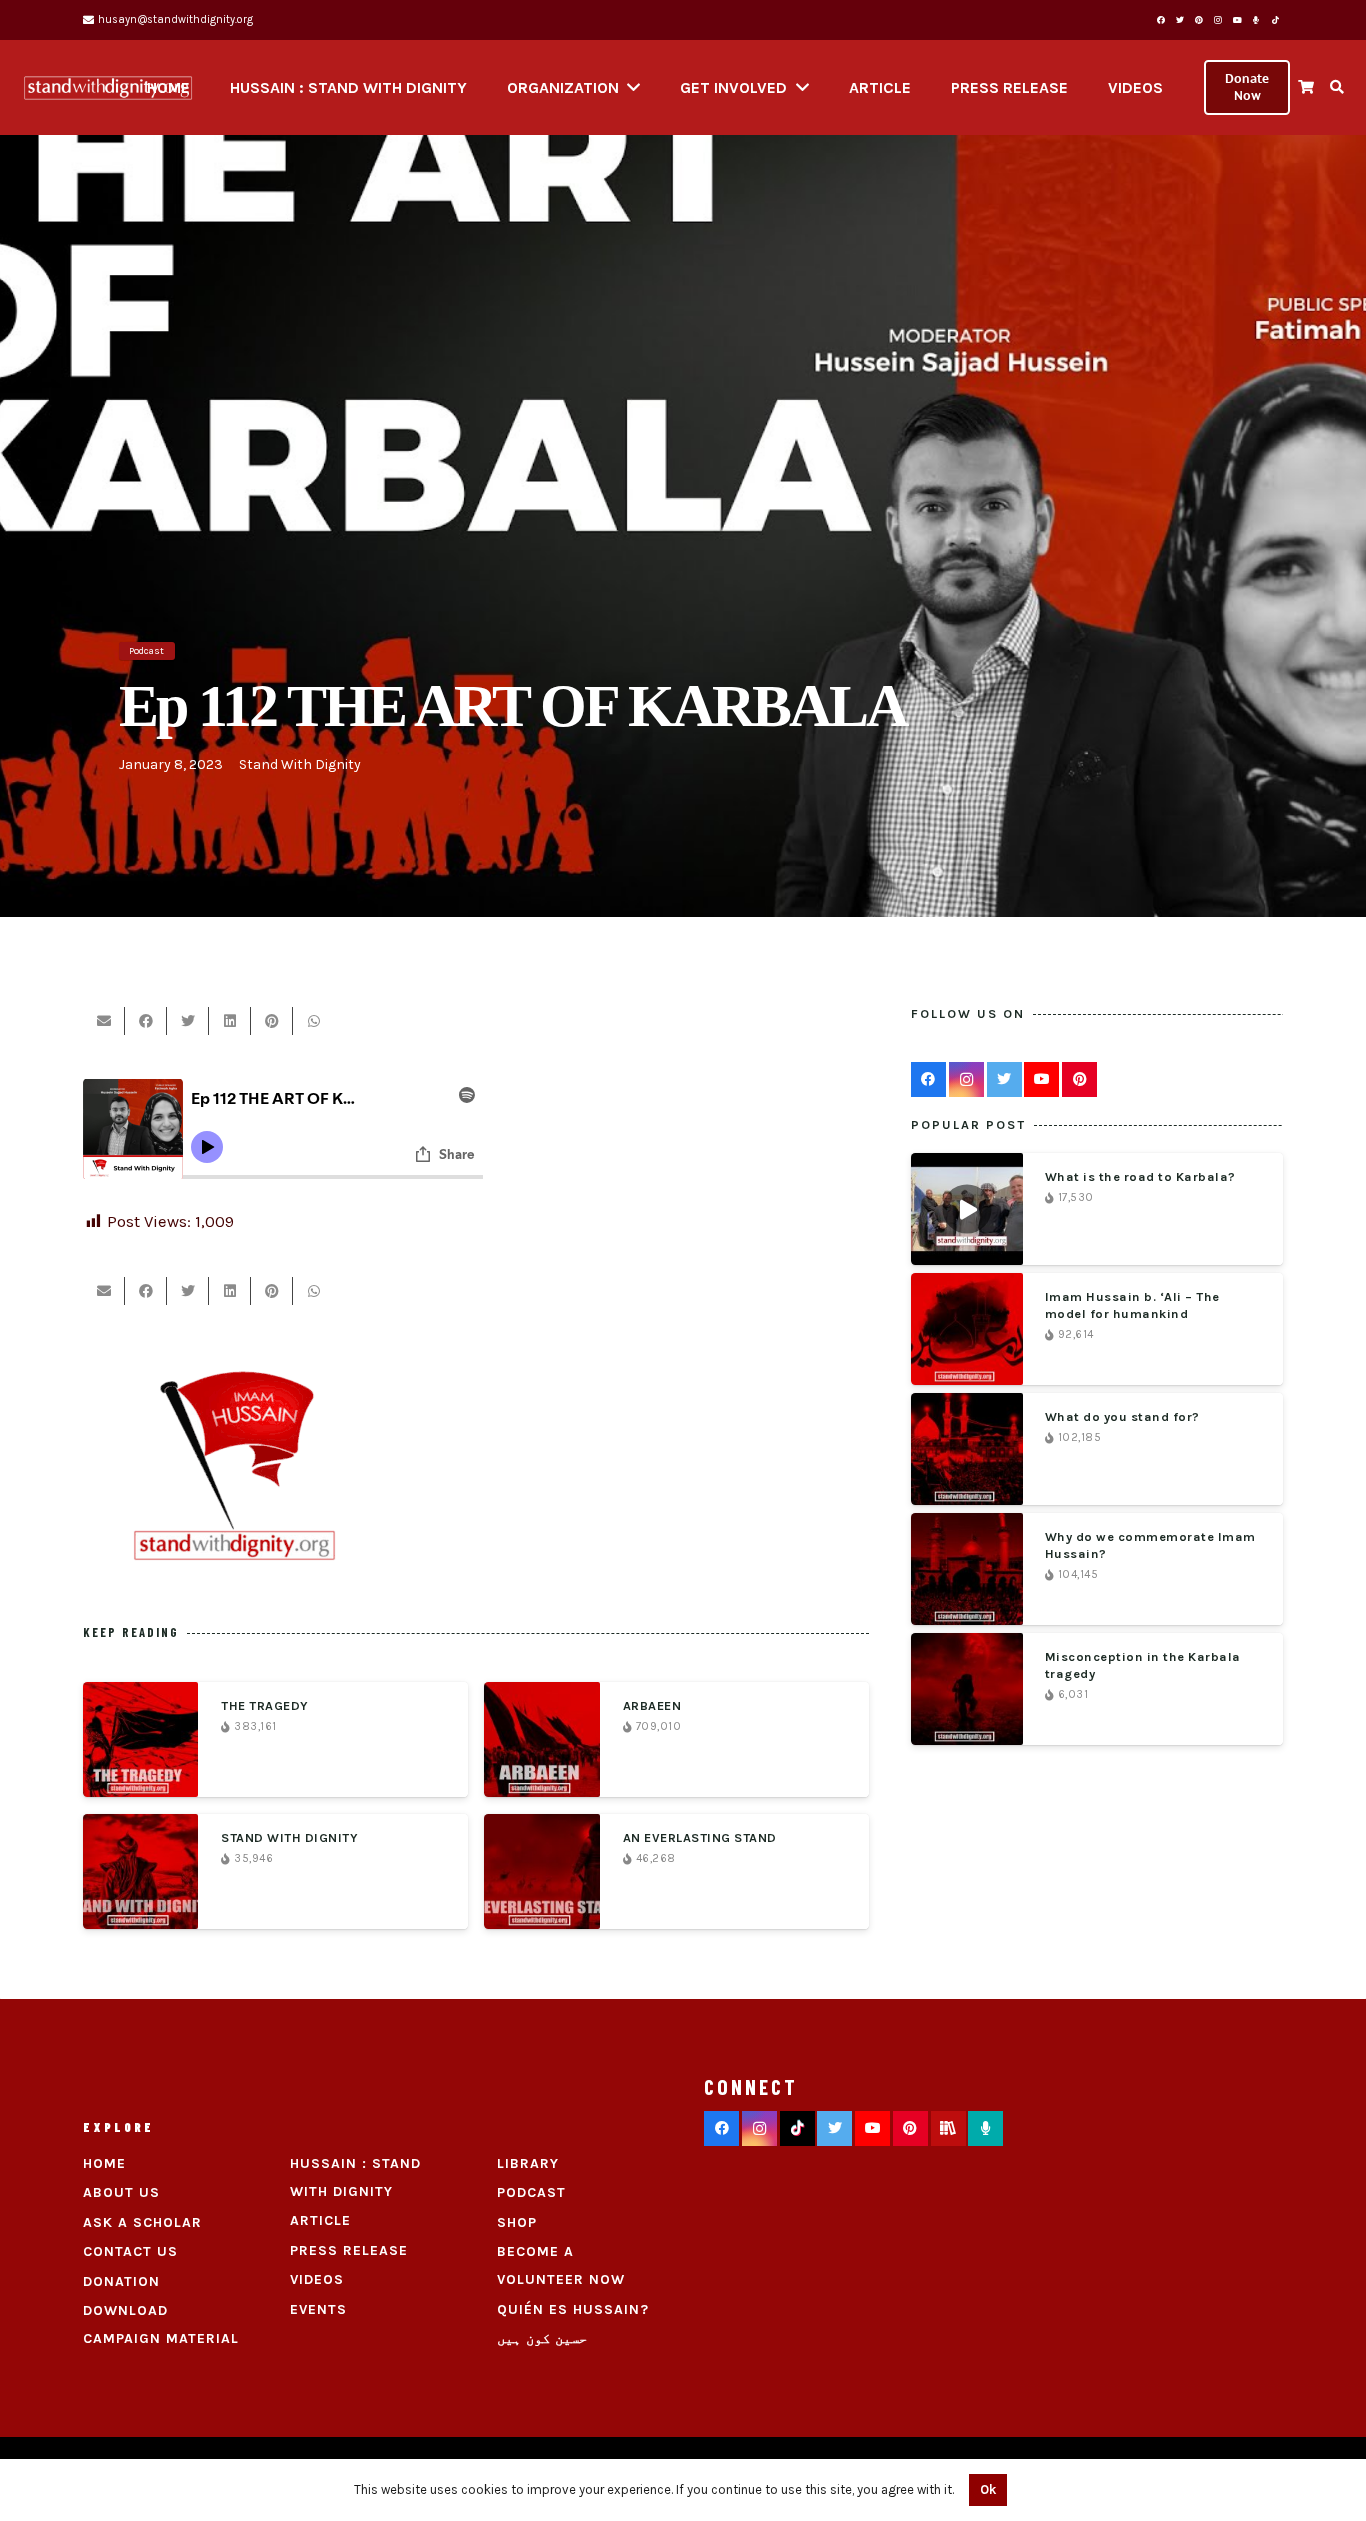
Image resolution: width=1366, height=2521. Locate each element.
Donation (121, 2281)
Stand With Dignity (300, 764)
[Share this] (146, 1021)
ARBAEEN (652, 1705)
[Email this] (104, 1021)
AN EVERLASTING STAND (700, 1837)
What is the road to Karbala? (1140, 1176)
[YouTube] (1237, 20)
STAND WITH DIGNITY (289, 1837)
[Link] (108, 88)
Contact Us (130, 2251)
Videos (317, 2279)
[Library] (948, 2128)
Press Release (349, 2250)
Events (318, 2309)
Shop (517, 2222)
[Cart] (1305, 87)
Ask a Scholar (142, 2222)
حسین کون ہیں (542, 2338)
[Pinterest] (1199, 20)
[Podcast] (985, 2128)
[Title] (1256, 20)
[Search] (1336, 87)
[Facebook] (1161, 20)
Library (528, 2163)
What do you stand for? (1122, 1416)
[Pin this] (272, 1021)
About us (121, 2192)
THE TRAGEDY (265, 1705)
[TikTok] (1275, 20)
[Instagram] (1218, 20)
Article (320, 2220)
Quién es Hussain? (573, 2309)
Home (104, 2163)
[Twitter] (1180, 20)
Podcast (531, 2192)
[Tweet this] (188, 1021)
